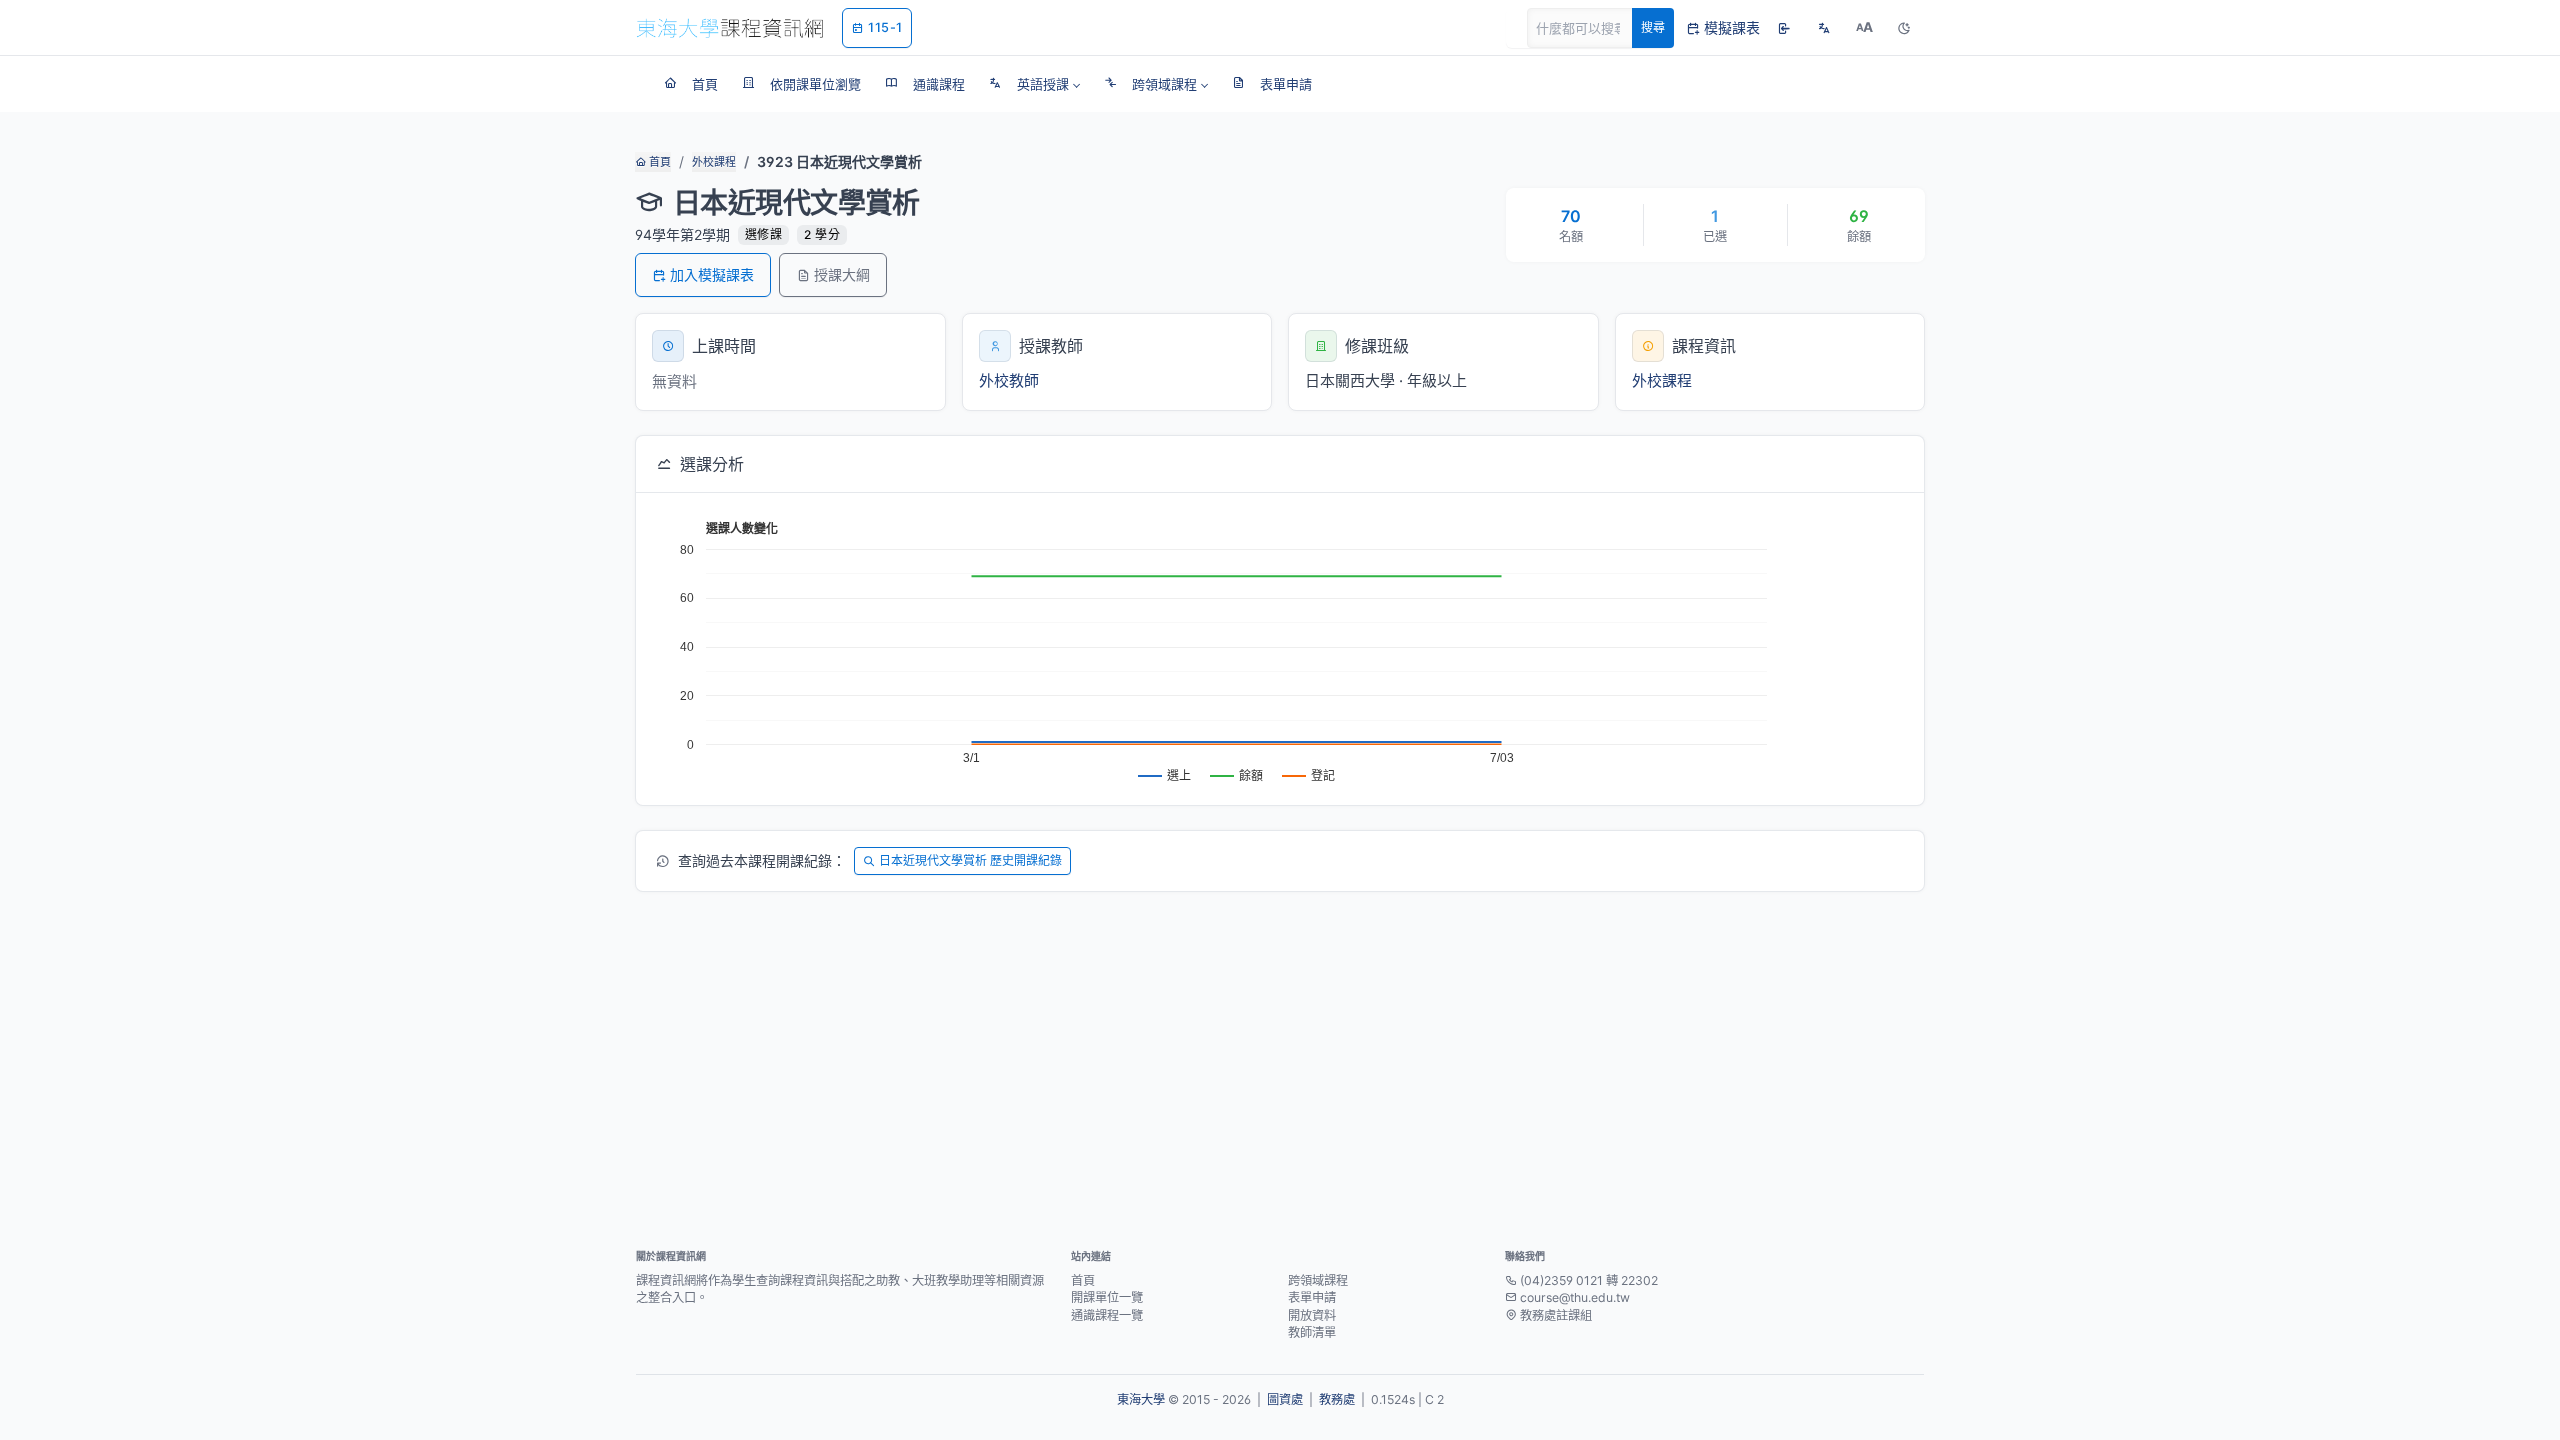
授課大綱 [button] (842, 274)
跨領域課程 (1318, 1280)
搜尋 (1653, 27)
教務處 (1337, 1399)
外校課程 (714, 162)
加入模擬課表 (712, 274)
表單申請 (1312, 1297)
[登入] (1784, 28)
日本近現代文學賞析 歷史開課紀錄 (970, 860)
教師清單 (1312, 1332)
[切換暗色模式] (1904, 28)
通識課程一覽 (1107, 1315)
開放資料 (1312, 1315)
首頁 (658, 162)
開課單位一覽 (1107, 1297)
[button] (1034, 84)
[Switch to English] (1824, 28)
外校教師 (1009, 380)
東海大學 (1141, 1399)
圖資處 (1285, 1399)
